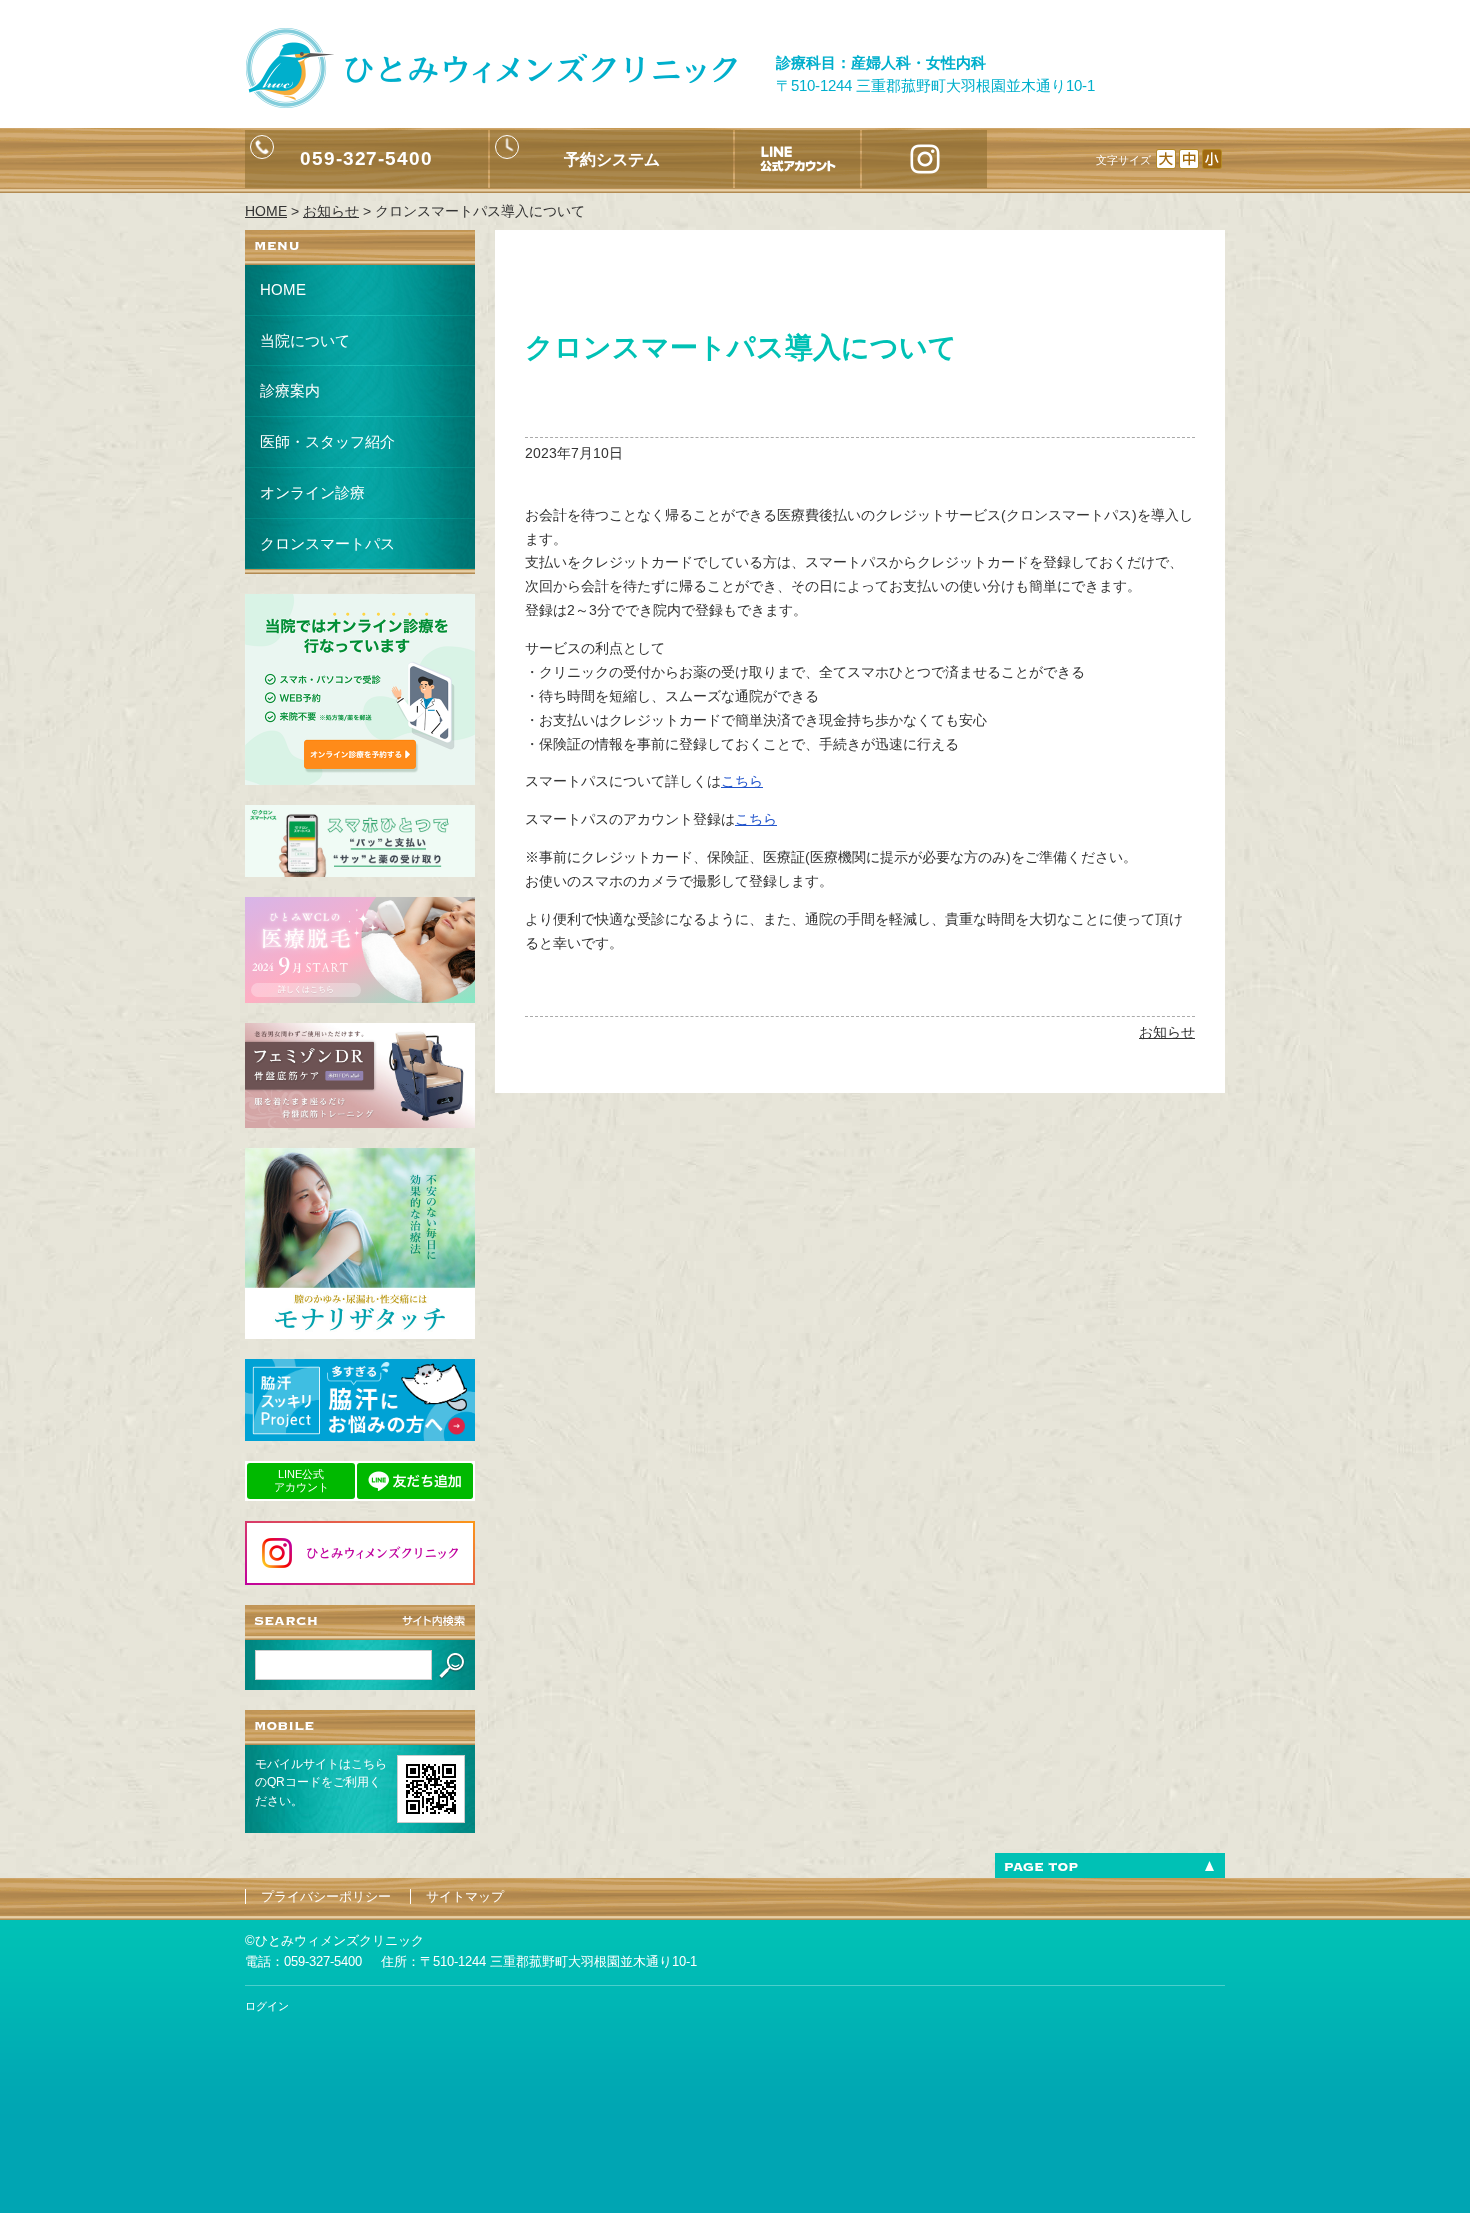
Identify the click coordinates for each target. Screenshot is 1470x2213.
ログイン (267, 2006)
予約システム (612, 159)
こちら (742, 781)
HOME (283, 289)
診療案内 (290, 390)
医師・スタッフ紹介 (327, 441)
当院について (305, 340)
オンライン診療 (312, 492)
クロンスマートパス (327, 543)
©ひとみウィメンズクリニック (334, 1940)
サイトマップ (465, 1896)
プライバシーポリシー (326, 1896)
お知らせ (1167, 1032)
